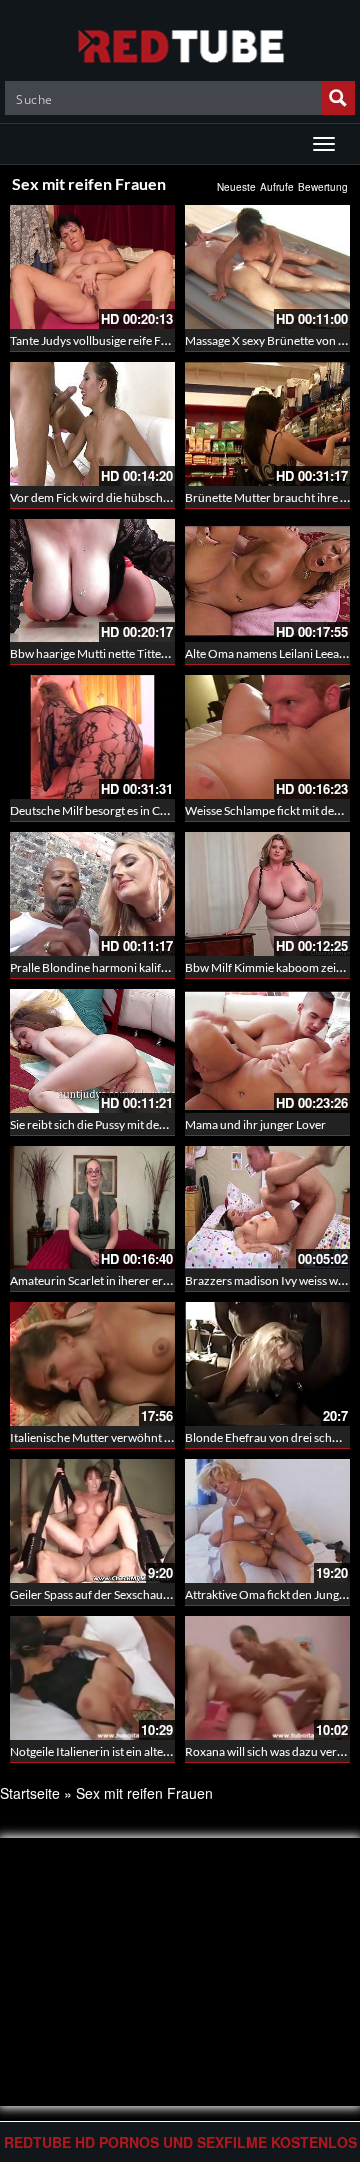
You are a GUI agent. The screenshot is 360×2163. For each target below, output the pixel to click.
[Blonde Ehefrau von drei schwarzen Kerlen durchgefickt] (267, 1364)
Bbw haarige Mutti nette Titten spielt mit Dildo (129, 653)
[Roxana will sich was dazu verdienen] (267, 1678)
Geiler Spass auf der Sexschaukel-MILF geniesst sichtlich (155, 1594)
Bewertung (323, 187)
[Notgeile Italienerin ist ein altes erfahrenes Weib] (92, 1678)
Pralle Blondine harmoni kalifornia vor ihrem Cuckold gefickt (167, 967)
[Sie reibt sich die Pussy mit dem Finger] (92, 1051)
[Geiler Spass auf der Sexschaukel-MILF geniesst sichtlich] (92, 1521)
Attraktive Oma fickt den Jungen (268, 1594)
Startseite (30, 1793)
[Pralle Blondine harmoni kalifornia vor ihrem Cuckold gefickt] (92, 894)
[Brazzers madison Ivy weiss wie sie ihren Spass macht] (267, 1205)
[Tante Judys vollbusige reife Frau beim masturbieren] (92, 267)
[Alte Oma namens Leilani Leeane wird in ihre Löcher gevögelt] (267, 581)
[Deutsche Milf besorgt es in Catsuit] (92, 737)
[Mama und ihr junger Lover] (267, 1051)
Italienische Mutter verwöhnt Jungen (106, 1437)
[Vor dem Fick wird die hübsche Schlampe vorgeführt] (92, 424)
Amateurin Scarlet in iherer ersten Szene (114, 1280)
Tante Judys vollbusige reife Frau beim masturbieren (145, 340)
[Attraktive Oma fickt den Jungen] (267, 1521)
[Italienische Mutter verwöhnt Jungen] (92, 1364)
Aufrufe (277, 187)
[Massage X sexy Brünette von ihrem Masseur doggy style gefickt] (267, 267)
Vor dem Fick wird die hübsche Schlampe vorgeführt (145, 497)
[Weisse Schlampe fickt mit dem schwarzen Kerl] (267, 737)
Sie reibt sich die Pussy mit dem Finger (107, 1124)
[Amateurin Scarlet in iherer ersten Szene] (92, 1208)
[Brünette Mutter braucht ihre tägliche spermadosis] (267, 424)
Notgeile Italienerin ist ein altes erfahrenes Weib (133, 1751)
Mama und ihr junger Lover (255, 1124)
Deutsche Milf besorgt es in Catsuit (99, 810)
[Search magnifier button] (338, 98)
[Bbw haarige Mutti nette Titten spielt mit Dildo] (92, 581)
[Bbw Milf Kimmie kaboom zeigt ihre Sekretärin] (267, 894)
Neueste (236, 187)
